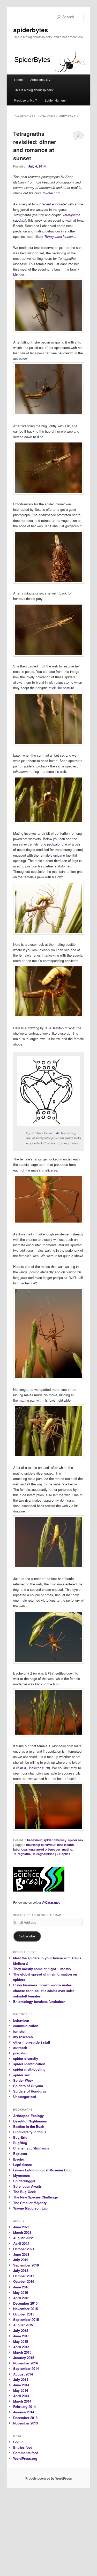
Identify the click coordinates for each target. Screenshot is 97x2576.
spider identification (29, 2064)
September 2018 (26, 2265)
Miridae (19, 275)
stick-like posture (61, 688)
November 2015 (25, 2309)
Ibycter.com (51, 193)
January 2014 (24, 2412)
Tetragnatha (22, 1854)
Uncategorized (25, 2097)
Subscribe (27, 1936)
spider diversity (55, 1840)
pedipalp (53, 844)
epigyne (59, 855)
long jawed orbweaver (44, 1849)
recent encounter (54, 204)
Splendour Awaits (27, 2186)
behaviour (35, 1840)
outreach (20, 2048)
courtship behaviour (41, 1845)
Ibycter (19, 2159)
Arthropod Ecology (28, 2116)
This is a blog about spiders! (34, 90)
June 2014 (21, 2385)
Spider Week (23, 2080)
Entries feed (23, 2447)
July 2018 (21, 2270)
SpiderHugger (24, 2181)
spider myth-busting (29, 2069)
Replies (64, 1854)
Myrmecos (21, 2175)
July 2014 (21, 2380)
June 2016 (21, 2287)
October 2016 (24, 2281)
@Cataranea (51, 1902)
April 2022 (21, 2243)
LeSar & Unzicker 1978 (32, 1768)
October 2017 (24, 2276)
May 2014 (21, 2390)
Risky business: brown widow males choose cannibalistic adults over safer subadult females (44, 1990)
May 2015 (21, 2341)
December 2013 (25, 2418)
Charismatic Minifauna (31, 2148)
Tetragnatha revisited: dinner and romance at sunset (35, 146)
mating (67, 1849)
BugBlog (20, 2143)
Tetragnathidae (43, 1854)
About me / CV (40, 80)
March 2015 (22, 2352)
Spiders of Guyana (28, 2086)
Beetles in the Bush (29, 2126)
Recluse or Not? (26, 100)
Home (18, 80)
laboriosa (20, 1849)
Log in (18, 2442)
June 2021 (21, 2254)
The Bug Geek (24, 2192)
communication (26, 2026)
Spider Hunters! (55, 100)
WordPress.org (25, 2458)
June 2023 (21, 2227)
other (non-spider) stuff (32, 2042)
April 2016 (21, 2298)
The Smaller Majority (30, 2203)
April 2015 (21, 2347)
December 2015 (25, 2303)
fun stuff (20, 2031)
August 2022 (23, 2238)
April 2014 (21, 2396)
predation (21, 2053)
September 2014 (26, 2368)
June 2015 (21, 2336)
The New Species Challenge (35, 2197)
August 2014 (23, 2374)
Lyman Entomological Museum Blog (42, 2170)
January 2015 (24, 2358)
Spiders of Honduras (30, 2091)
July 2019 (21, 2260)
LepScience (23, 2165)
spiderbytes (31, 30)
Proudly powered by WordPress (49, 2478)
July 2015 (21, 2331)
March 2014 (22, 2401)
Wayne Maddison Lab (30, 2208)
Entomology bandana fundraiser (39, 2001)
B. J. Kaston (54, 1028)
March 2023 (22, 2232)
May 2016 (21, 2292)
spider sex (76, 1840)
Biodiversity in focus (30, 2132)
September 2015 (26, 2319)
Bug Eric (20, 2137)
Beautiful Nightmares (30, 2121)
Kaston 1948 (52, 1133)
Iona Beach (65, 1845)
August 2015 (23, 2325)
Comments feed (26, 2453)
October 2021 (24, 2249)
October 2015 (24, 2314)
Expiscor (20, 2153)
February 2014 (24, 2407)
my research (23, 2037)
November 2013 (25, 2423)
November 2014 (25, 2363)
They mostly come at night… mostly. (43, 1969)
